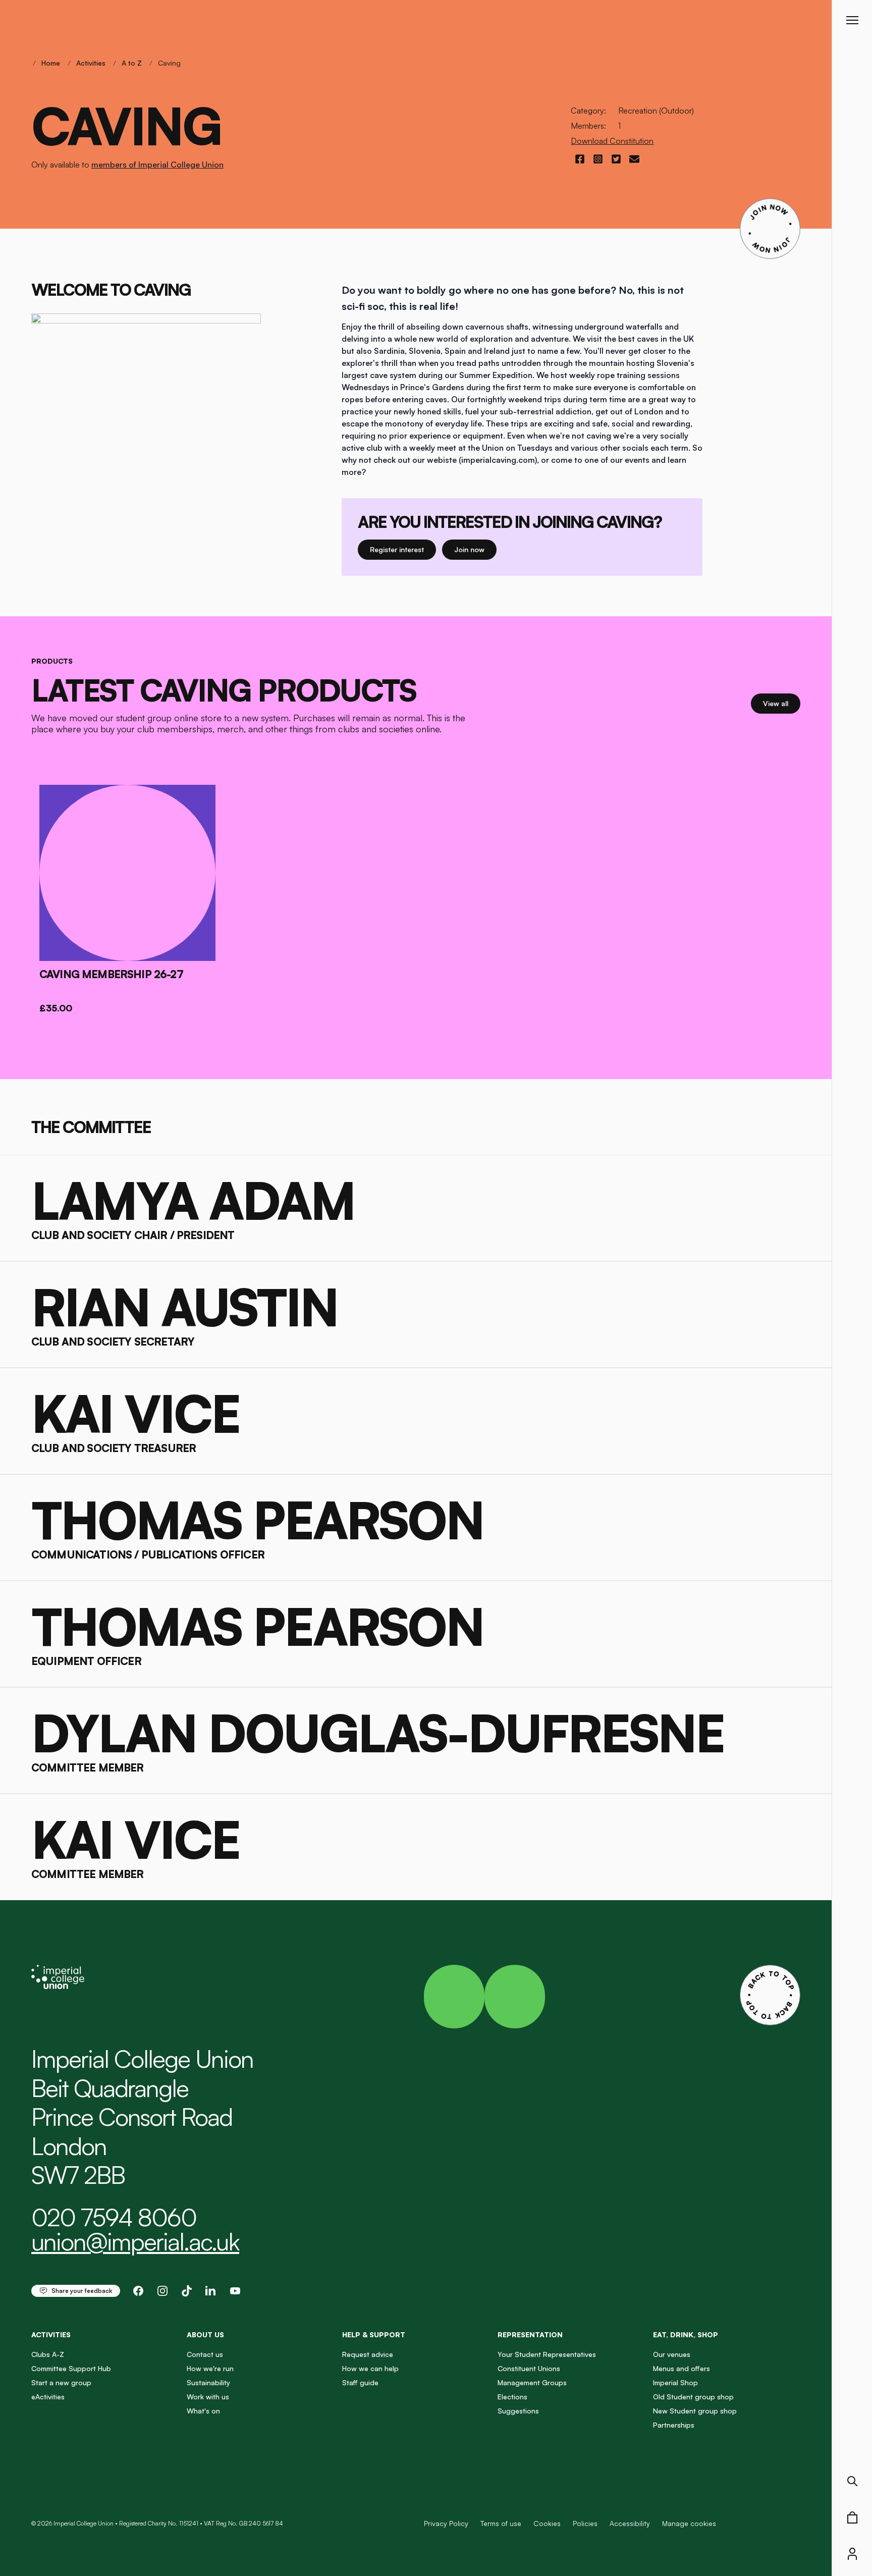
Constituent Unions (529, 2368)
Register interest (403, 549)
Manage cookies (689, 2524)
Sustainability (208, 2382)
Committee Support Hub (71, 2368)
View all (782, 703)
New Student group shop (695, 2411)
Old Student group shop (693, 2397)
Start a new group (61, 2382)
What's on (203, 2411)
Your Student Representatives (547, 2354)
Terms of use (501, 2523)
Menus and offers (682, 2368)
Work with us (208, 2397)
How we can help (370, 2368)
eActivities (48, 2397)
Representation (530, 2334)
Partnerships (674, 2425)
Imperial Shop (675, 2382)
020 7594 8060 (114, 2217)
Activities (91, 63)
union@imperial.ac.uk (135, 2241)
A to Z (132, 63)
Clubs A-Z (48, 2354)
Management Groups (532, 2382)
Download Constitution (612, 141)
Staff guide (360, 2382)
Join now (474, 549)
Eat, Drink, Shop (686, 2334)
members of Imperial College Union (157, 165)
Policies (585, 2523)
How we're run (210, 2368)
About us (205, 2334)
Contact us (205, 2354)
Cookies (547, 2523)
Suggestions (518, 2411)
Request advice (368, 2354)
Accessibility (630, 2523)
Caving (169, 63)
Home (51, 63)
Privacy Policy (446, 2523)
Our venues (672, 2354)
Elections (512, 2397)
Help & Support (374, 2334)
